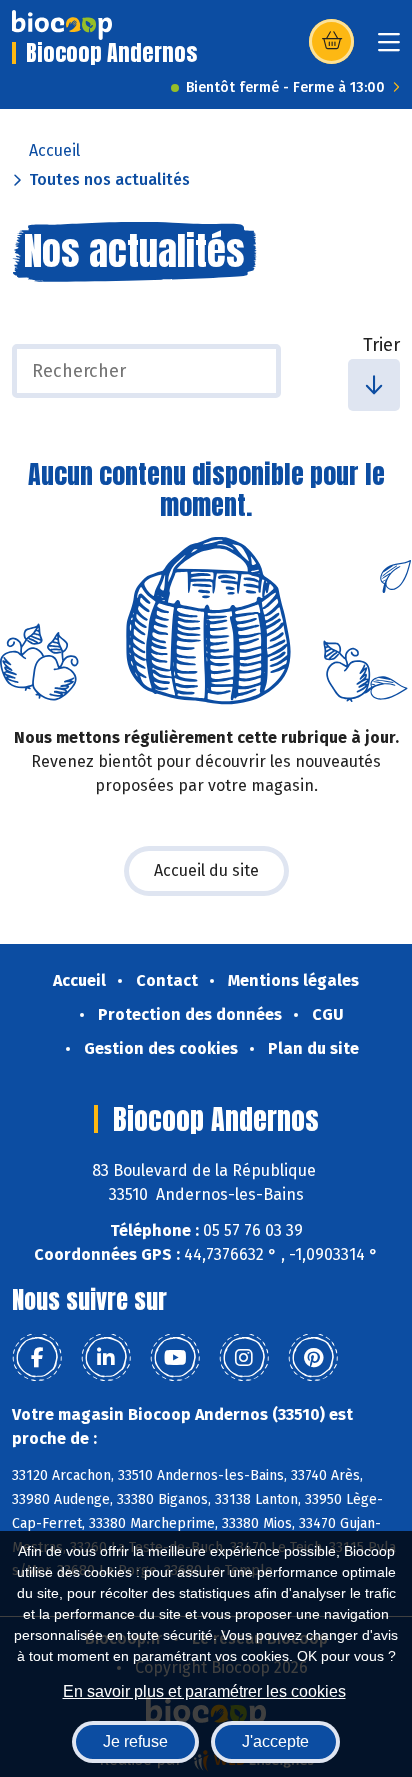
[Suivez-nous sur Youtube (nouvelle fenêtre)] (175, 1358)
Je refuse (135, 1741)
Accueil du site (206, 870)
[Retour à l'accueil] (62, 25)
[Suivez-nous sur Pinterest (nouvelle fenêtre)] (313, 1358)
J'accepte (275, 1741)
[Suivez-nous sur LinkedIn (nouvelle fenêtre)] (106, 1358)
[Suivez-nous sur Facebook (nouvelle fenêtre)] (37, 1358)
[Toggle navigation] (389, 48)
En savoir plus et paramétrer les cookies (204, 1691)
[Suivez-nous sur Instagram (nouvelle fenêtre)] (244, 1358)
